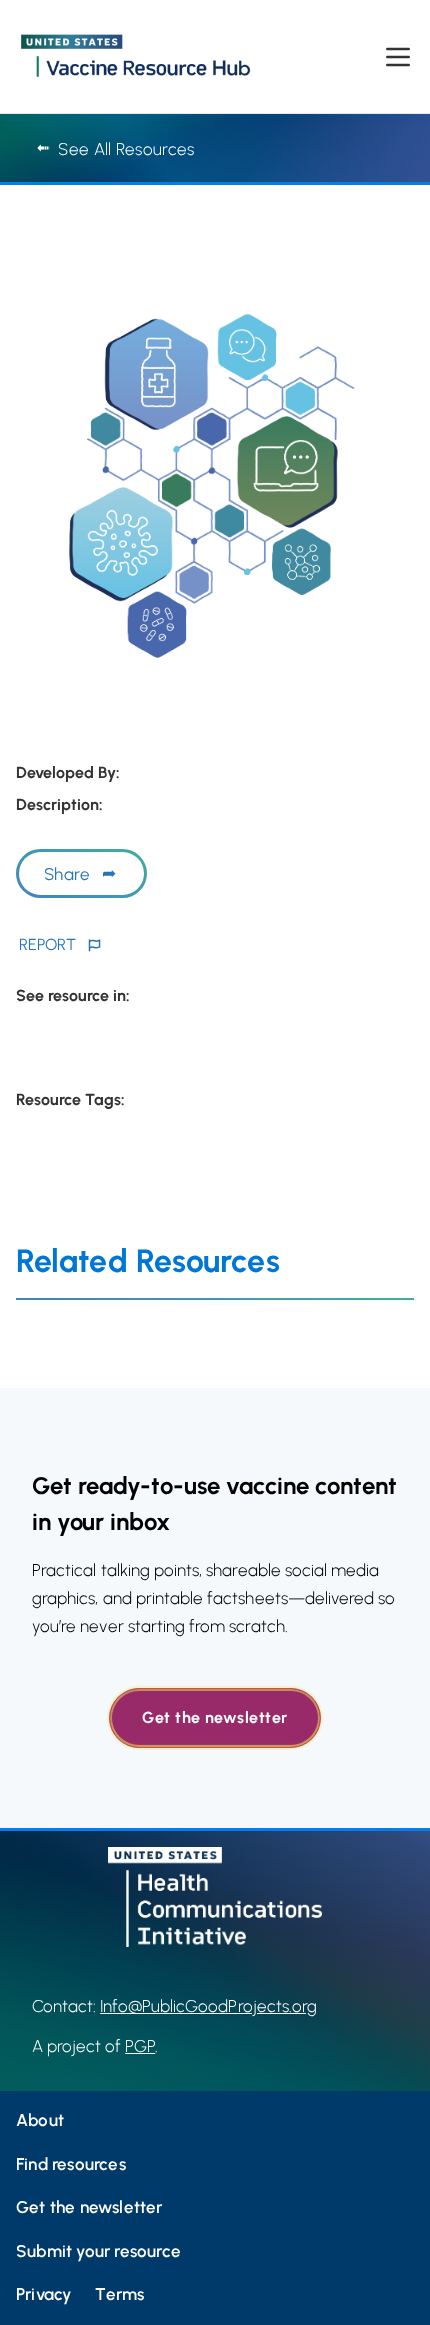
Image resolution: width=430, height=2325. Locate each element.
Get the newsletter (214, 1717)
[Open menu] (398, 57)
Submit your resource (98, 2251)
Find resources (71, 2164)
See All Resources (126, 149)
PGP (140, 2046)
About (40, 2120)
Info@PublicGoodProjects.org (208, 2006)
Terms (119, 2294)
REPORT (47, 944)
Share (67, 874)
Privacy (43, 2294)
